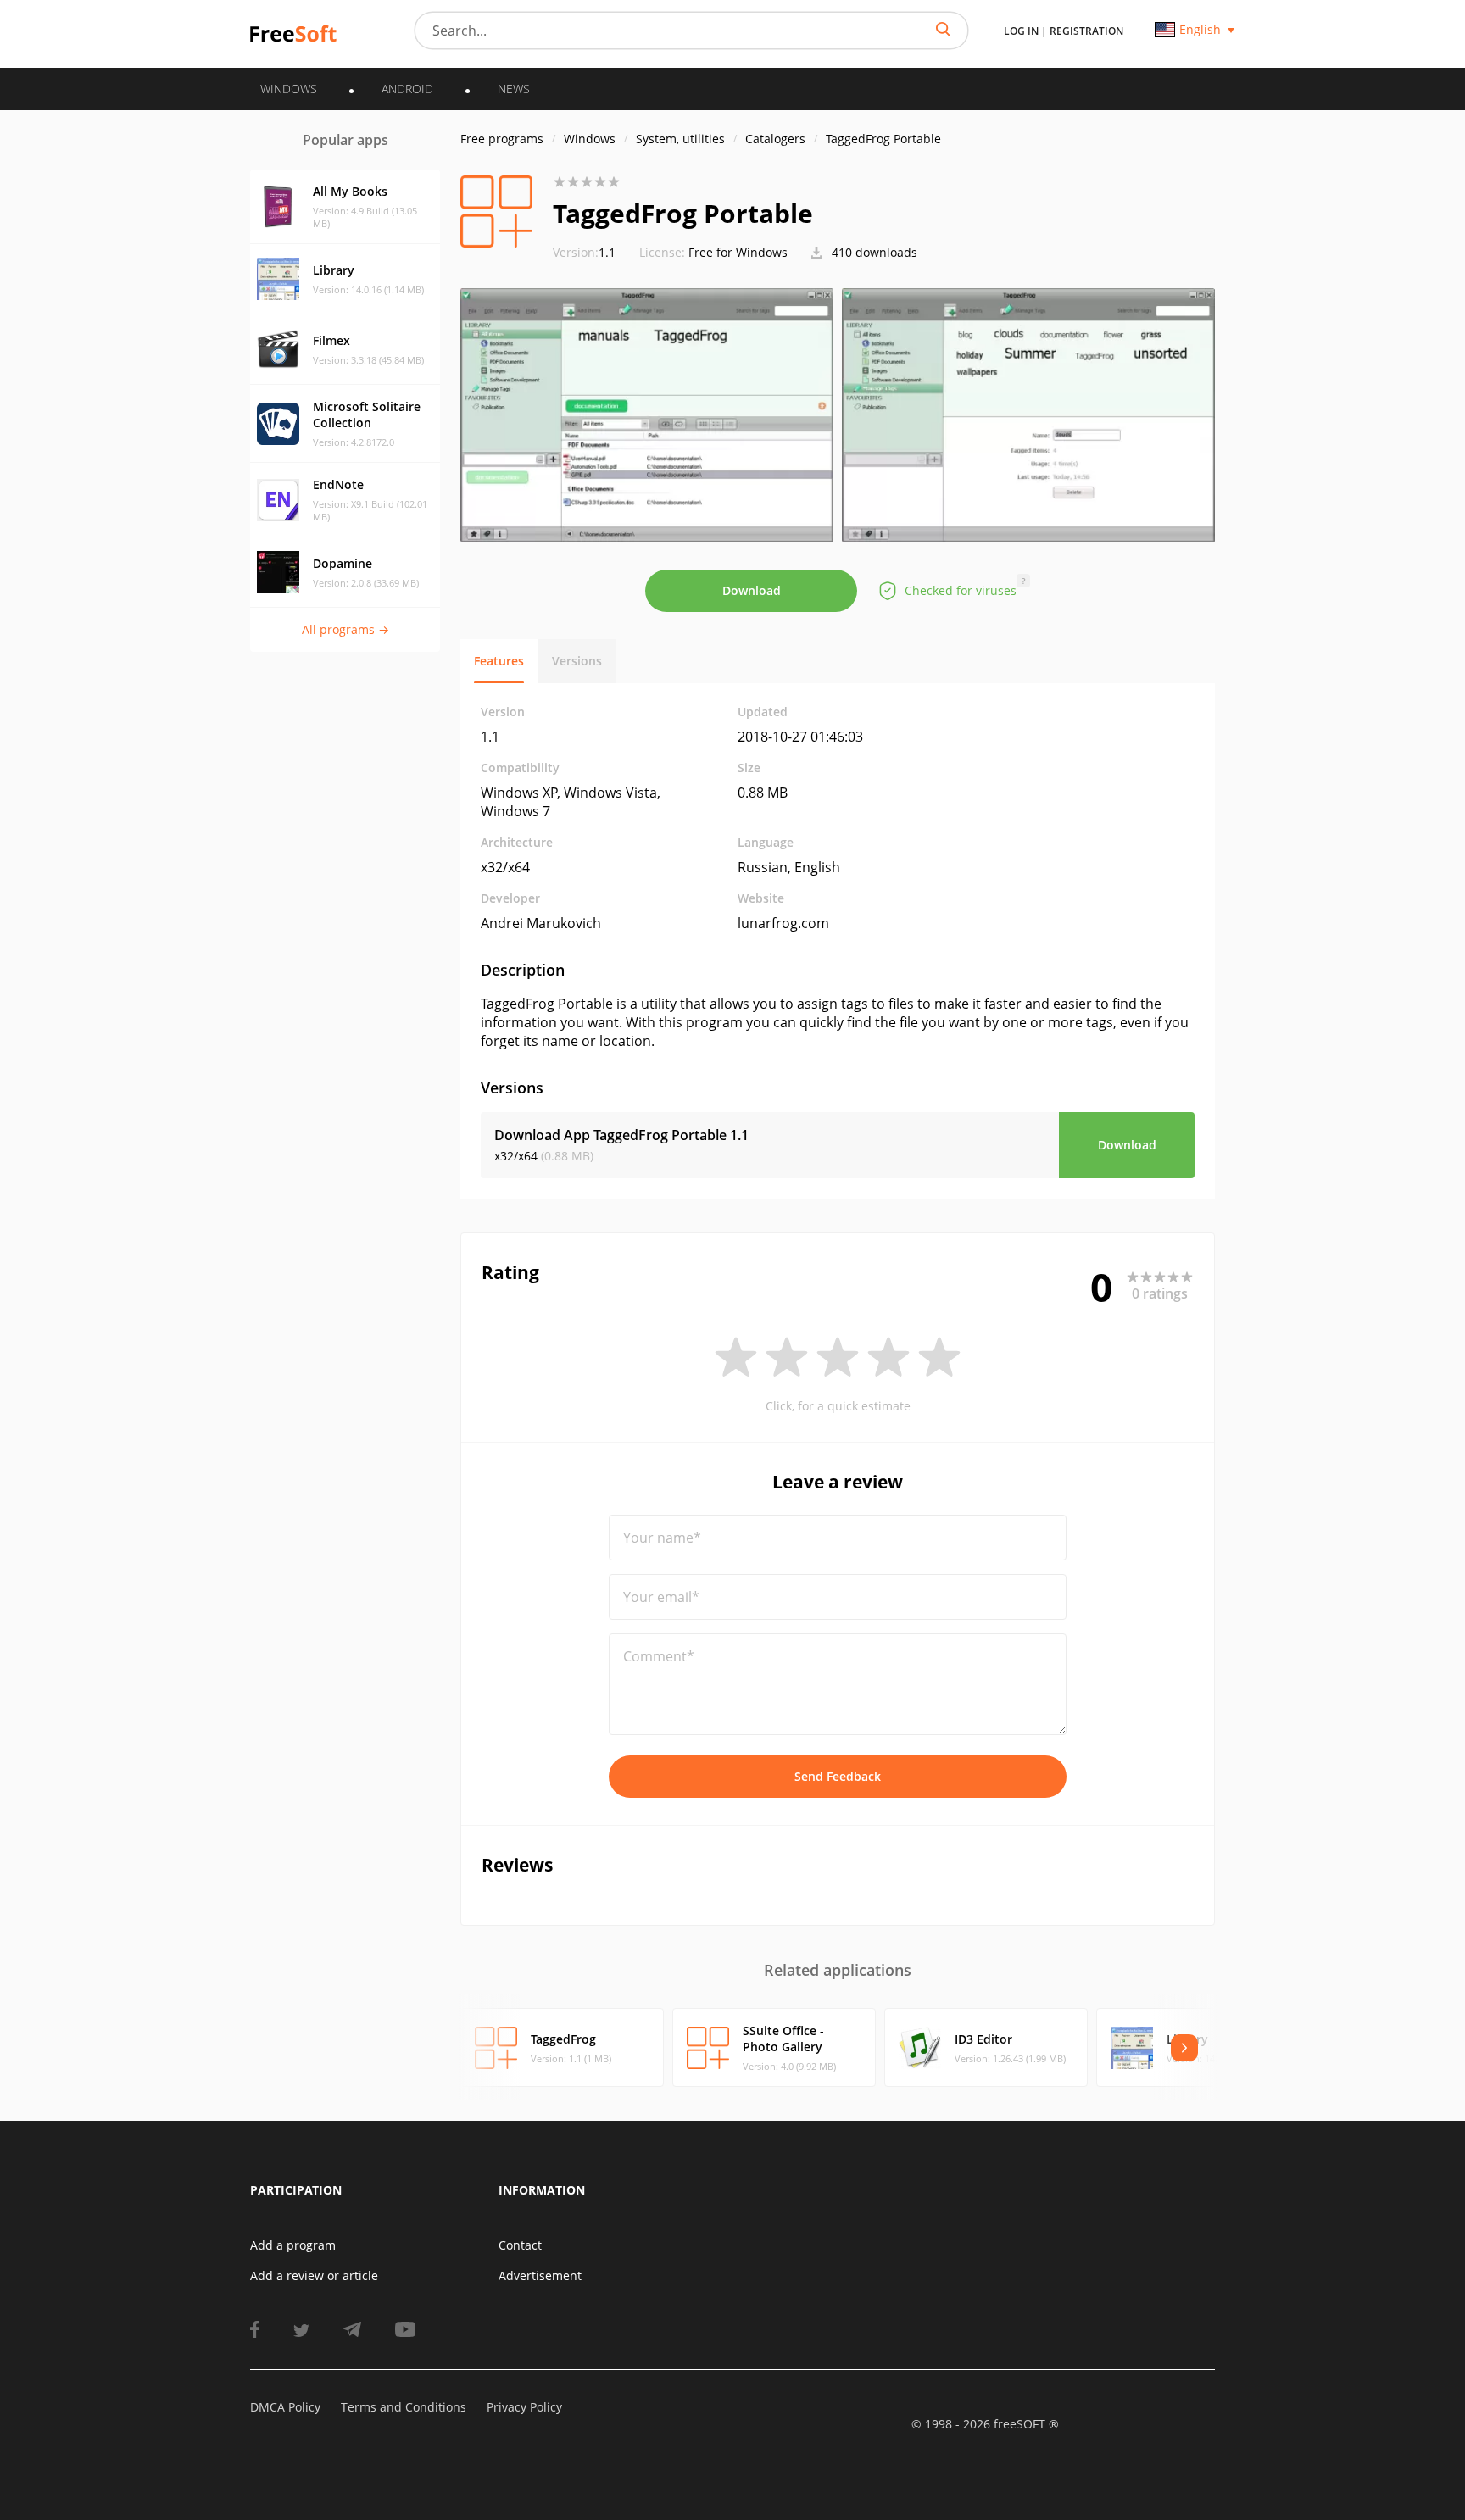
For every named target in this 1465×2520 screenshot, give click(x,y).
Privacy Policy (524, 2407)
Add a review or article (314, 2275)
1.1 (584, 252)
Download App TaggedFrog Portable (621, 1135)
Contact (520, 2245)
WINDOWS (289, 89)
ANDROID (407, 89)
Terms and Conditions (404, 2407)
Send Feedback (838, 1776)
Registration (1086, 31)
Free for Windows (738, 252)
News (514, 89)
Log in (1021, 31)
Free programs (502, 139)
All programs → (345, 629)
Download (752, 590)
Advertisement (540, 2275)
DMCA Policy (285, 2407)
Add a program (293, 2245)
